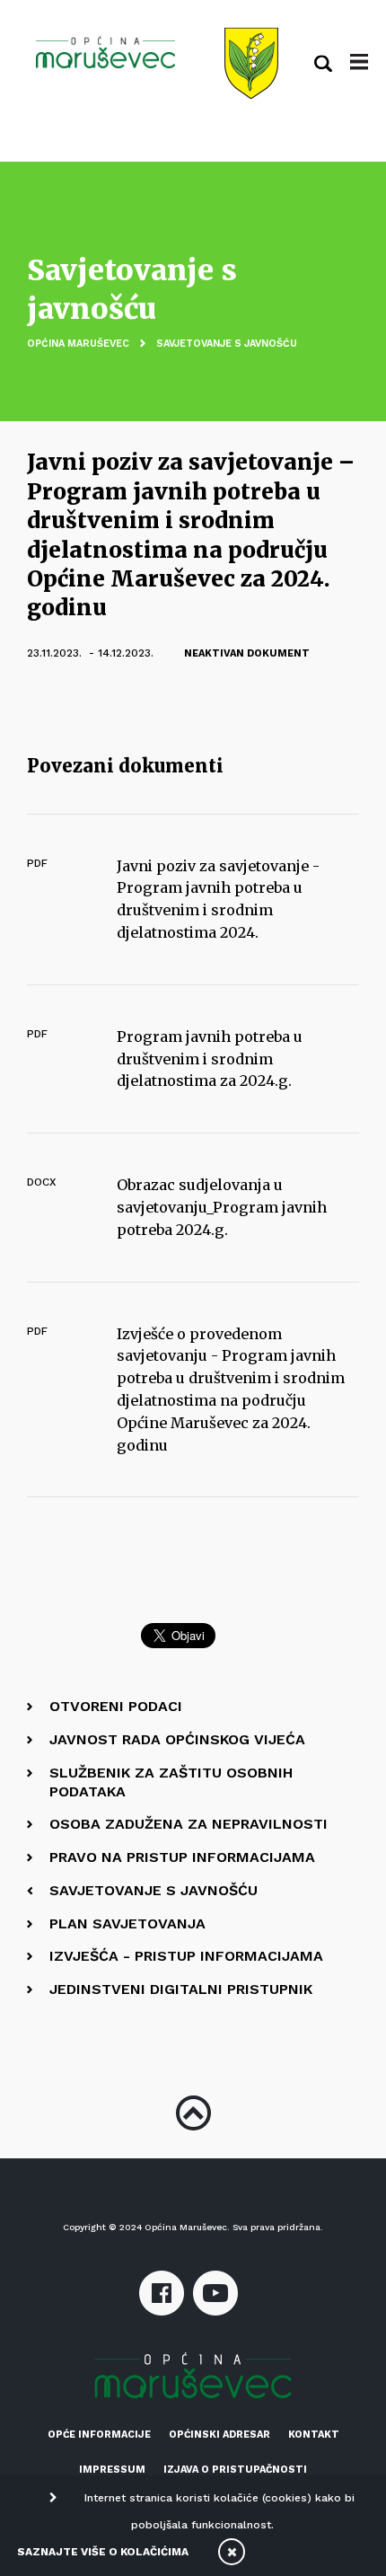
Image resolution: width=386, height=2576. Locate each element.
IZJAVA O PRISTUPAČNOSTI (235, 2470)
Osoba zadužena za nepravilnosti (189, 1824)
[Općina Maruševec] (105, 52)
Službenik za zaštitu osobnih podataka (171, 1782)
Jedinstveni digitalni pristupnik (181, 1989)
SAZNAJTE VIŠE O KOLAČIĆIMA (103, 2552)
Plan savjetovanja (127, 1923)
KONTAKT (314, 2435)
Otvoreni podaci (116, 1706)
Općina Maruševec (78, 344)
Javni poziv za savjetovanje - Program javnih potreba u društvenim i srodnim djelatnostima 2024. (218, 899)
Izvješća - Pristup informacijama (186, 1956)
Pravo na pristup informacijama (182, 1857)
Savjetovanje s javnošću (227, 344)
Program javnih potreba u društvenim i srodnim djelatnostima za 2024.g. (210, 1059)
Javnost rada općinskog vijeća (177, 1739)
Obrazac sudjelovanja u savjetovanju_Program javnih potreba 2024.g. (222, 1207)
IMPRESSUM (112, 2470)
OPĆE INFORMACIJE (99, 2435)
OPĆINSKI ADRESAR (219, 2435)
